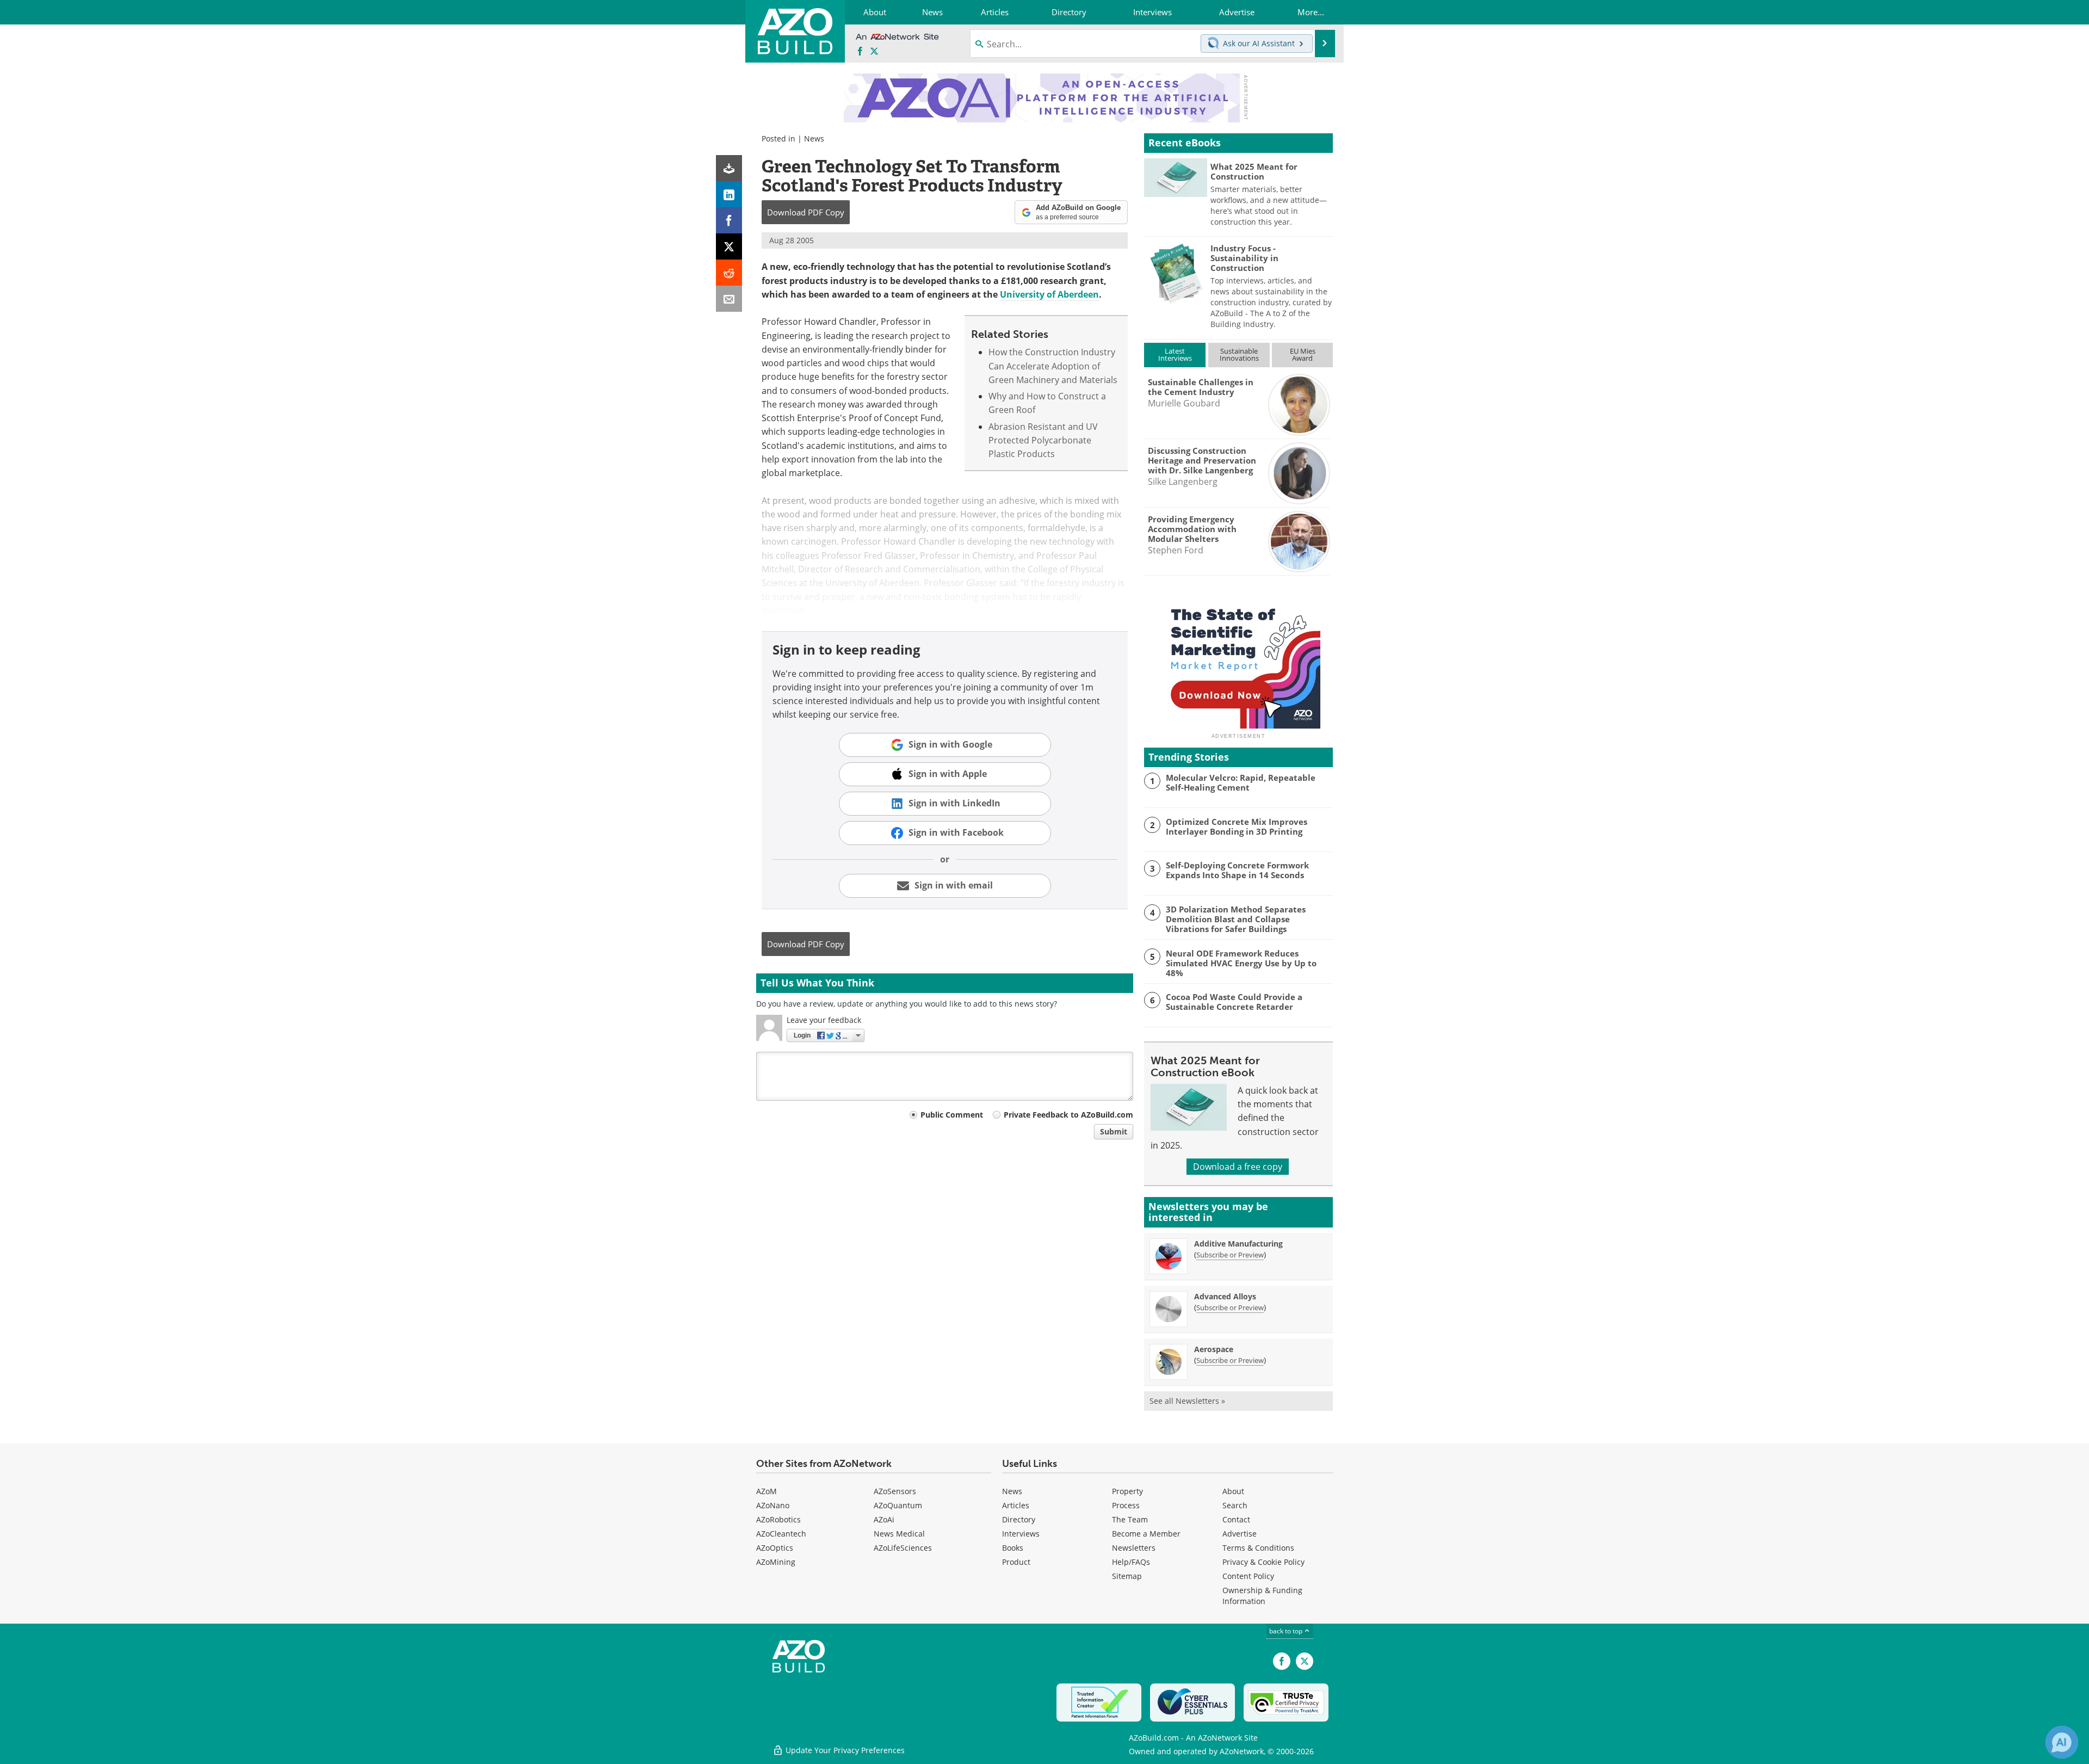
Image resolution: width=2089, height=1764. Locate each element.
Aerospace (1214, 1349)
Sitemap (1127, 1576)
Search (1235, 1505)
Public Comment (952, 1115)
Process (1126, 1505)
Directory (1019, 1519)
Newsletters (1134, 1548)
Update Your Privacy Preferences (844, 1750)
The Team (1130, 1519)
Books (1013, 1548)
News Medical (899, 1534)
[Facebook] (729, 220)
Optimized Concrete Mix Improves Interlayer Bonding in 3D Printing (1237, 827)
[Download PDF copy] (729, 168)
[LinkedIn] (729, 194)
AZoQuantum (898, 1505)
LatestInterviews (1175, 354)
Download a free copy (1238, 1167)
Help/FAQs (1131, 1562)
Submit (1114, 1131)
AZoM (767, 1491)
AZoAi (884, 1519)
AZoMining (776, 1562)
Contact (1236, 1519)
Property (1127, 1491)
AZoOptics (775, 1548)
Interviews (1021, 1534)
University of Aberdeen (1049, 294)
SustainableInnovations (1239, 354)
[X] (729, 246)
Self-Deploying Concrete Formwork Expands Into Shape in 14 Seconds (1237, 870)
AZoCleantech (781, 1534)
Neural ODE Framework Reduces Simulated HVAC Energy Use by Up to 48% (1241, 963)
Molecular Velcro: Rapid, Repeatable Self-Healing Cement (1241, 782)
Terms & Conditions (1258, 1548)
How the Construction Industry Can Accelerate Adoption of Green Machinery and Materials (1053, 366)
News (814, 138)
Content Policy (1248, 1576)
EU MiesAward (1303, 354)
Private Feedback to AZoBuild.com (1068, 1115)
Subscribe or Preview (1230, 1255)
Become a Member (1146, 1534)
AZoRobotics (778, 1519)
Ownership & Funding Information (1262, 1596)
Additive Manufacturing (1238, 1244)
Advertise (1240, 1534)
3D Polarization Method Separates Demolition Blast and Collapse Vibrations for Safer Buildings (1236, 919)
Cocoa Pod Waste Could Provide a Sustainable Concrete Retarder (1234, 1002)
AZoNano (773, 1505)
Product (1016, 1562)
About (1233, 1491)
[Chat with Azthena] (2062, 1742)
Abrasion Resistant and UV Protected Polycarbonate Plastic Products (1043, 440)
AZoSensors (895, 1491)
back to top (1287, 1631)
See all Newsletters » (1187, 1401)
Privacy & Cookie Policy (1263, 1562)
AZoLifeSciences (903, 1548)
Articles (1016, 1505)
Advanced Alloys (1225, 1296)
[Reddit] (729, 273)
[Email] (729, 299)
